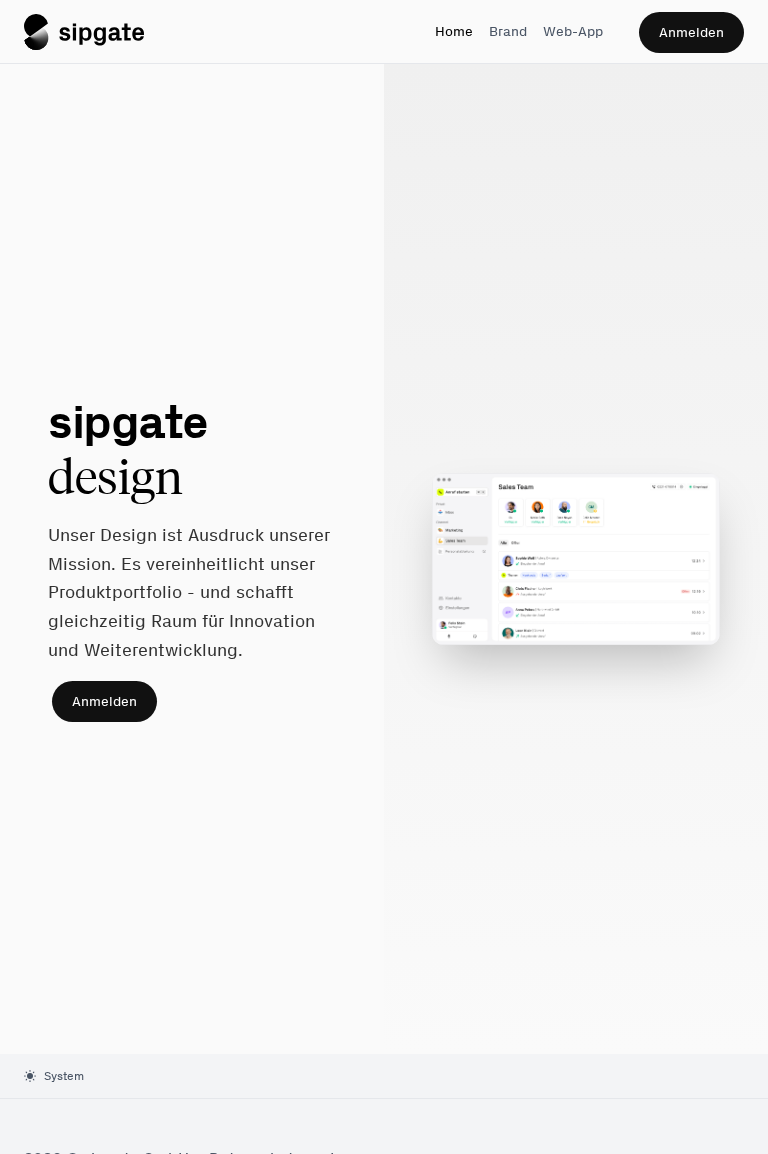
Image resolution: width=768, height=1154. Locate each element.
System (64, 1076)
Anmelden (691, 32)
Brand (508, 31)
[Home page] (84, 32)
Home (454, 31)
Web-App (573, 31)
